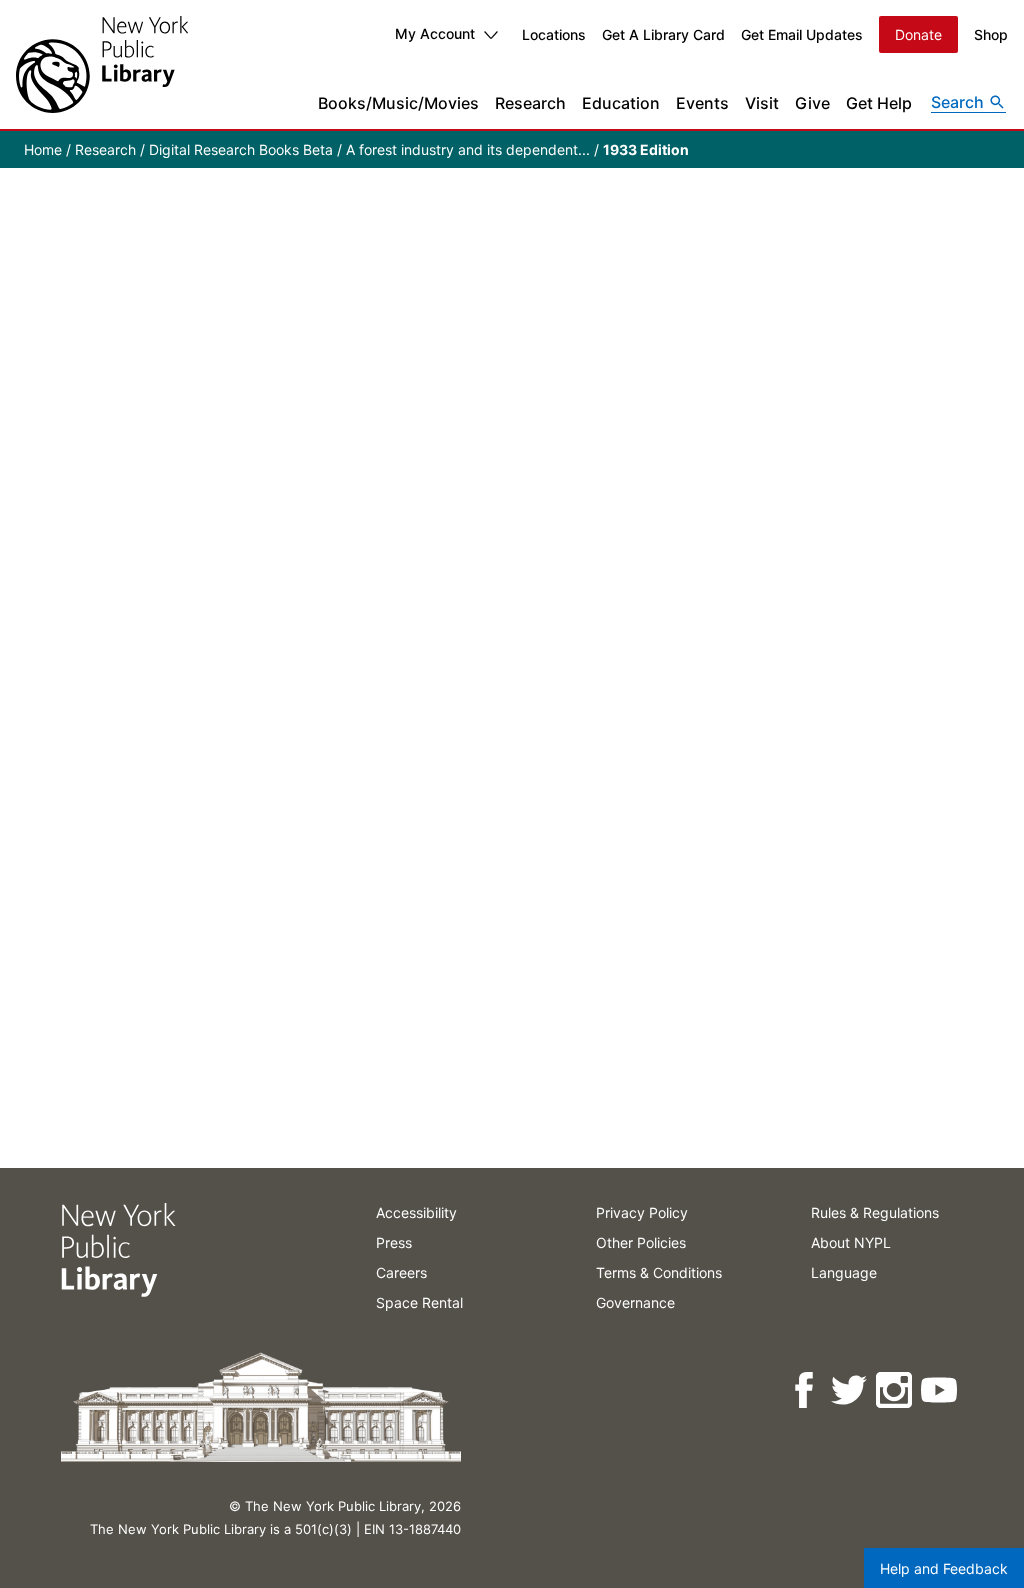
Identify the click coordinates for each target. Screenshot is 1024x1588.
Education (621, 103)
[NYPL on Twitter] (850, 1390)
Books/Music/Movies (398, 103)
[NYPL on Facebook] (805, 1390)
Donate (918, 34)
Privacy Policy (642, 1212)
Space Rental (419, 1302)
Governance (635, 1302)
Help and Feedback (944, 1568)
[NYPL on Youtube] (940, 1390)
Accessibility (416, 1212)
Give (812, 103)
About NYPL (851, 1242)
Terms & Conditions (659, 1272)
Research (530, 103)
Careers (401, 1272)
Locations (554, 34)
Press (394, 1242)
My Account (435, 33)
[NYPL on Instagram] (895, 1390)
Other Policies (641, 1242)
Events (702, 103)
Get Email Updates (802, 34)
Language (844, 1272)
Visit (762, 103)
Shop (991, 34)
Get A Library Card (663, 34)
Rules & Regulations (875, 1212)
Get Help (879, 103)
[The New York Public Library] (102, 64)
